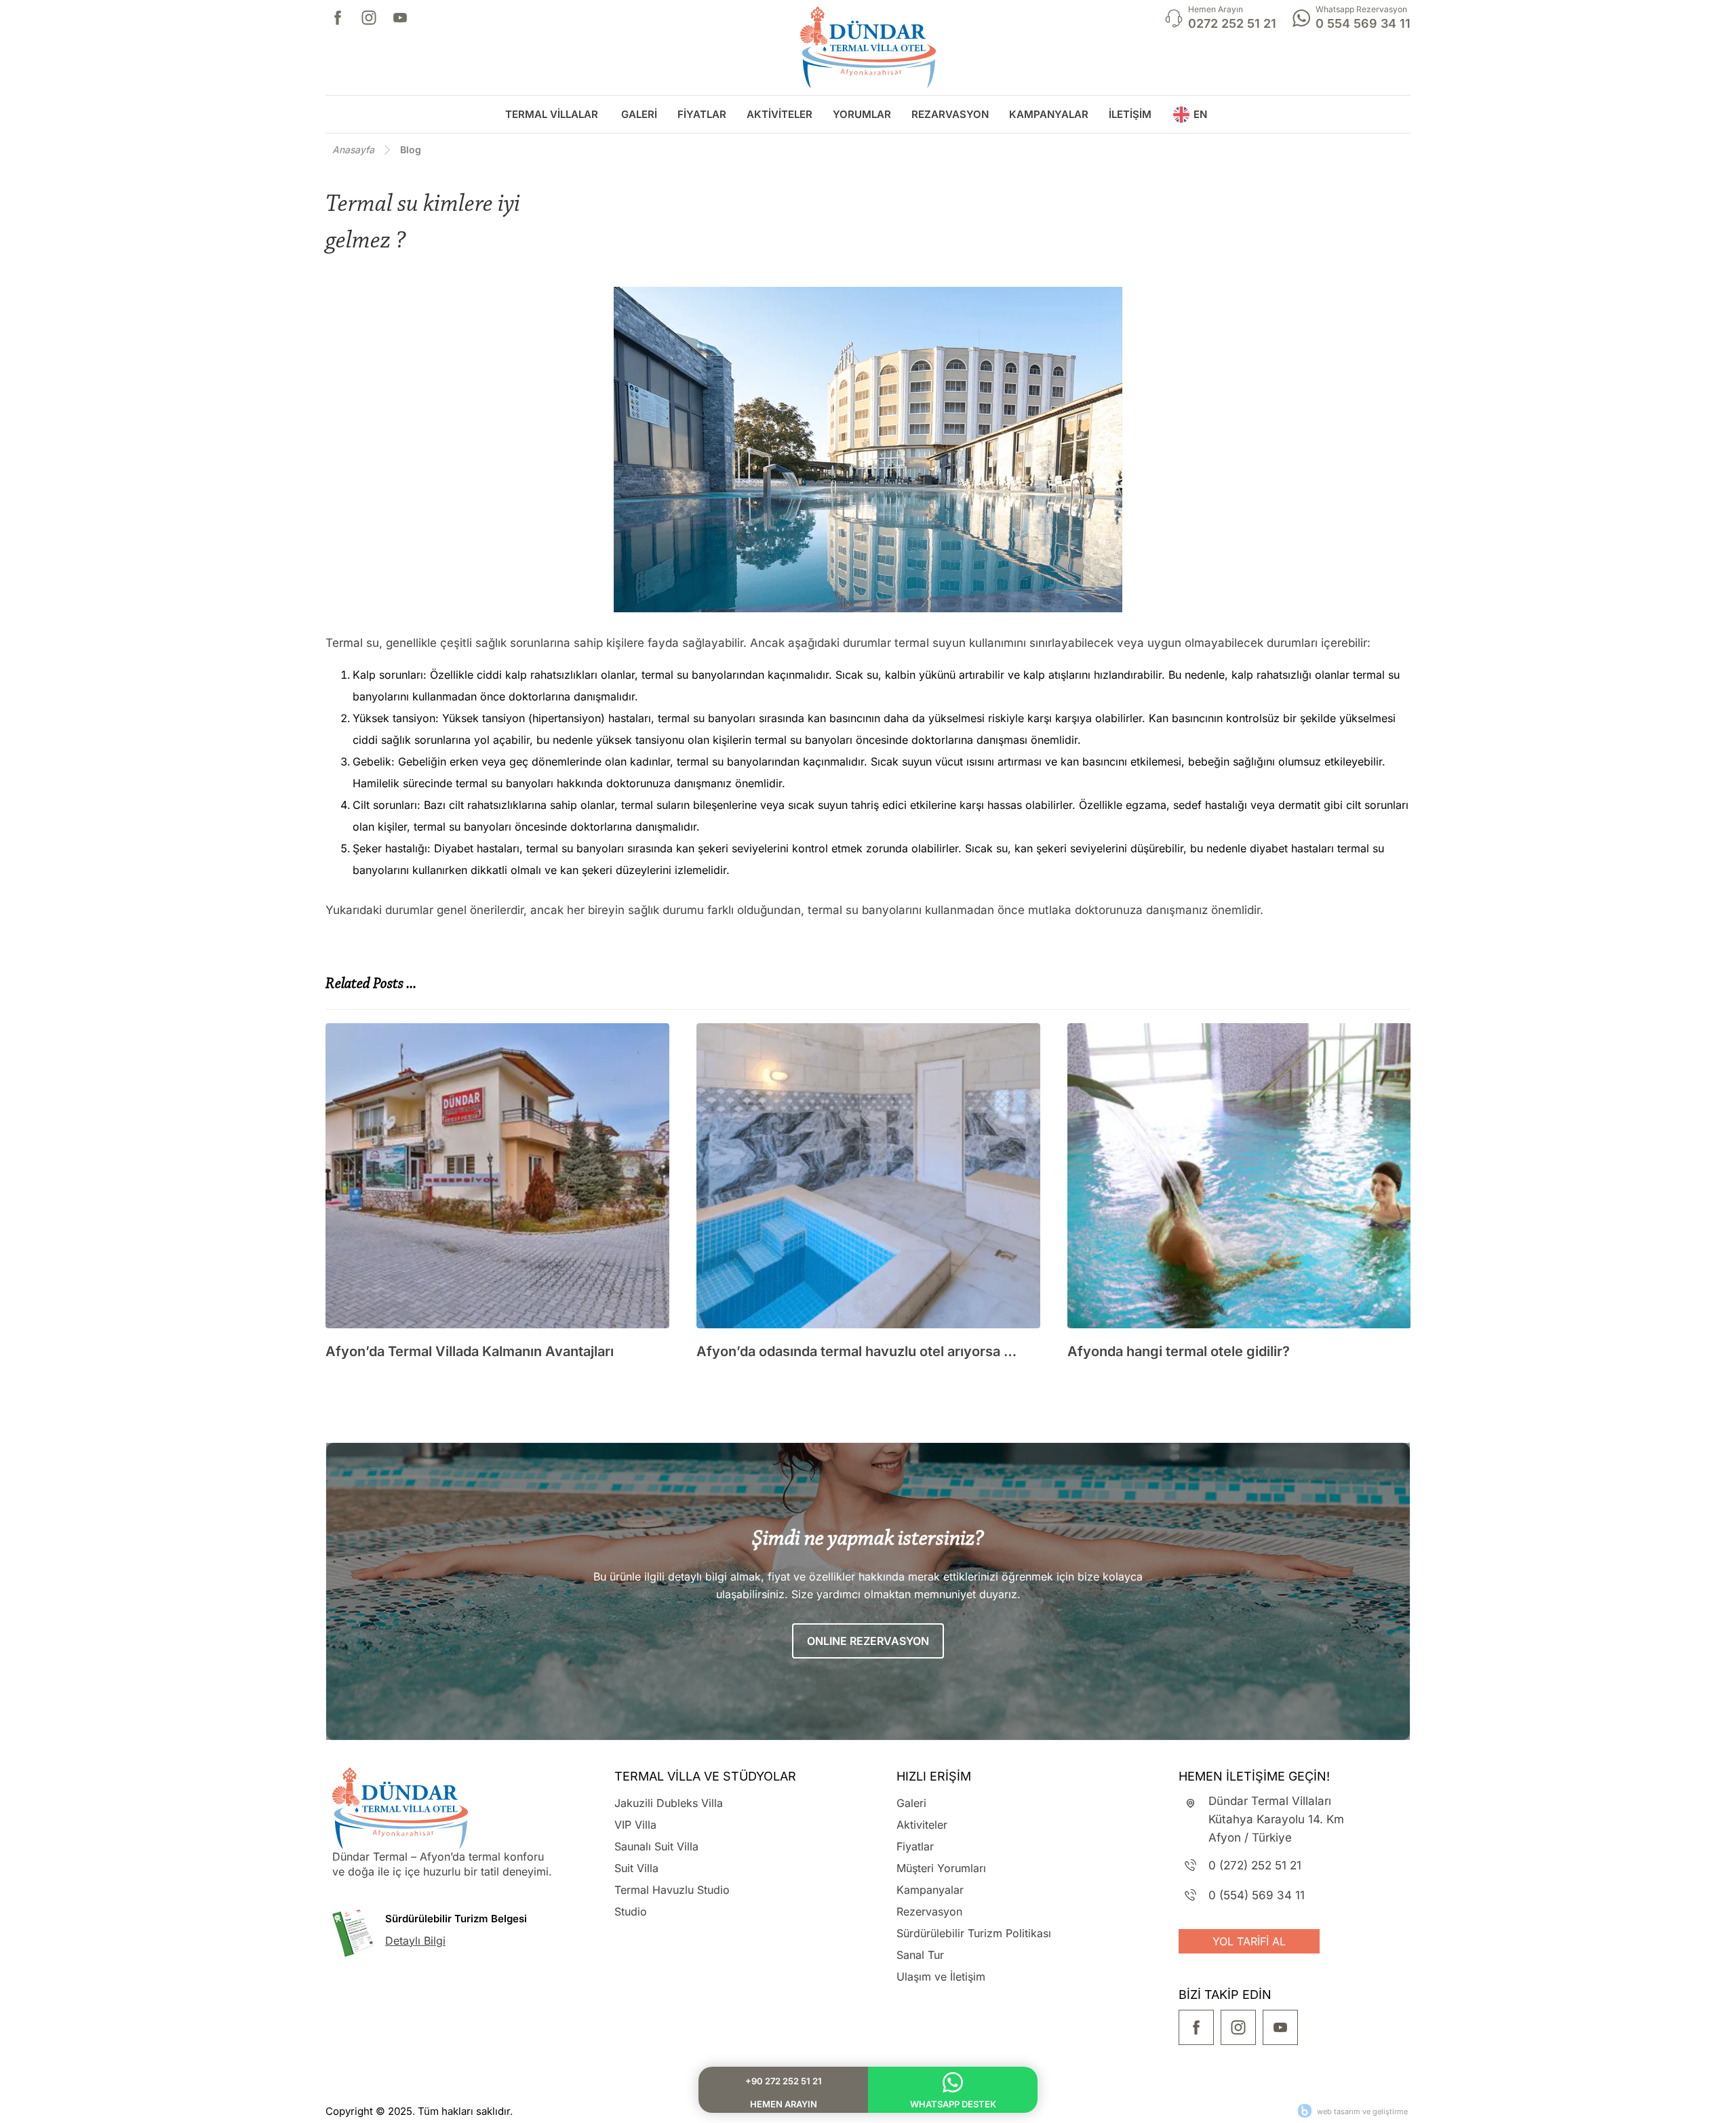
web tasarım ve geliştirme (1362, 2111)
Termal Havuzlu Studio (672, 1890)
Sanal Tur (920, 1955)
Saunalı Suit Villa (656, 1846)
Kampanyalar (930, 1890)
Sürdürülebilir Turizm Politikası (974, 1933)
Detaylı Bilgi (415, 1941)
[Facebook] (338, 18)
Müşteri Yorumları (941, 1868)
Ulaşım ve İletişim (941, 1977)
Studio (631, 1911)
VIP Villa (635, 1825)
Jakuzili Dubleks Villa (669, 1803)
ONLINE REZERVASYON (868, 1641)
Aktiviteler (922, 1825)
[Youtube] (400, 18)
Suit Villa (636, 1868)
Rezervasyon (929, 1911)
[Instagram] (369, 18)
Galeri (911, 1803)
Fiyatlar (915, 1846)
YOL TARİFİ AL (1249, 1941)
